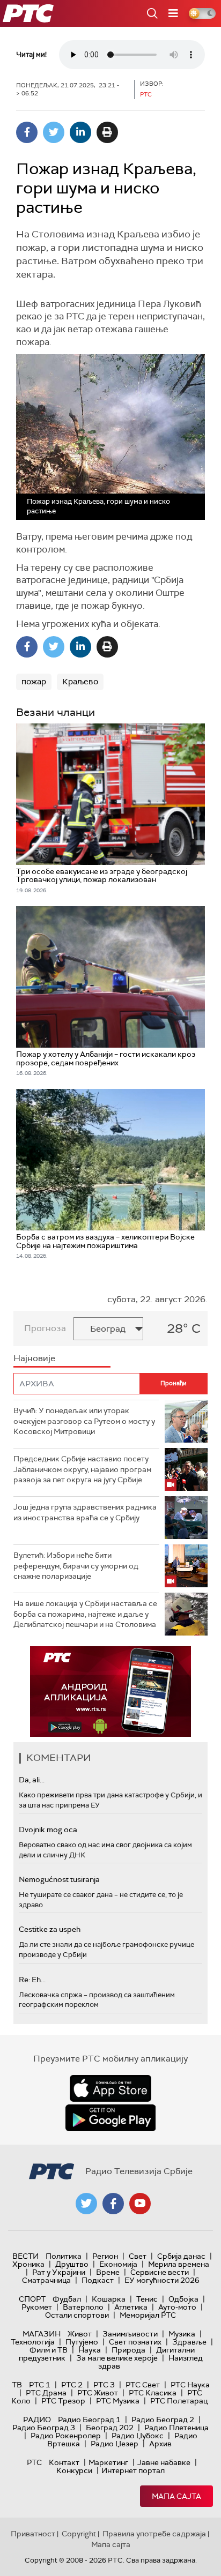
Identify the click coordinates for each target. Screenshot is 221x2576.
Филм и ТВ (49, 2350)
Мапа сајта (176, 2496)
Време (108, 2272)
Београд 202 (110, 2428)
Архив (160, 2444)
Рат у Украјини (59, 2272)
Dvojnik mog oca (48, 1830)
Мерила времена (179, 2264)
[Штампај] (107, 132)
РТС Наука (190, 2385)
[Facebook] (27, 132)
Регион (105, 2256)
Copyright (79, 2534)
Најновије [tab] (34, 1358)
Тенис (147, 2299)
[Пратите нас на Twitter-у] (86, 2204)
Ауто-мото (177, 2307)
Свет (138, 2256)
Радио (37, 2420)
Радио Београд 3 (44, 2428)
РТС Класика (153, 2393)
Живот (80, 2334)
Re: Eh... (32, 1980)
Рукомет (37, 2307)
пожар (34, 682)
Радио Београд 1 (89, 2420)
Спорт (32, 2299)
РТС (34, 2462)
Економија (118, 2264)
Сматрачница (46, 2280)
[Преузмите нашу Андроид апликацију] (110, 2118)
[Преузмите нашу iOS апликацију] (110, 2088)
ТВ (17, 2385)
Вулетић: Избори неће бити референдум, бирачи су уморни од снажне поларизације (76, 1566)
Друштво (72, 2264)
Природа (128, 2350)
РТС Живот (98, 2393)
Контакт (64, 2462)
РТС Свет (143, 2385)
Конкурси (74, 2470)
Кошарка (109, 2299)
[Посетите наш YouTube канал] (140, 2204)
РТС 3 (104, 2385)
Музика (182, 2334)
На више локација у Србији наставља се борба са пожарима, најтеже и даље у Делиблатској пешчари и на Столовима (85, 1614)
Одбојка (183, 2299)
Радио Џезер (115, 2444)
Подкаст (98, 2280)
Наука (90, 2350)
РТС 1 (40, 2385)
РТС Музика (118, 2401)
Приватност (33, 2534)
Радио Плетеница (176, 2428)
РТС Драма (46, 2393)
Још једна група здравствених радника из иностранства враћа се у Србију (85, 1512)
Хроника (28, 2264)
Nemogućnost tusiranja (59, 1879)
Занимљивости (130, 2334)
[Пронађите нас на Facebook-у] (113, 2204)
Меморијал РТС (148, 2315)
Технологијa (33, 2342)
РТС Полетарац (179, 2401)
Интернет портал (133, 2470)
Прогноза (45, 1328)
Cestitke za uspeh (50, 1929)
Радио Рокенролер (66, 2436)
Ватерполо (83, 2307)
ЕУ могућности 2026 (162, 2280)
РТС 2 (72, 2385)
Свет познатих (135, 2342)
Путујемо (82, 2342)
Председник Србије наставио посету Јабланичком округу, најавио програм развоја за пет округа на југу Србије (82, 1469)
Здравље (189, 2342)
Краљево (80, 682)
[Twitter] (54, 132)
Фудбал (67, 2299)
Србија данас (181, 2256)
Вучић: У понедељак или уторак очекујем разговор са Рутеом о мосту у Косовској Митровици (84, 1421)
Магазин (42, 2334)
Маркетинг (108, 2462)
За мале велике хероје (117, 2358)
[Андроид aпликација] (110, 1692)
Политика (64, 2256)
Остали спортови (77, 2315)
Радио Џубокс (138, 2436)
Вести (25, 2256)
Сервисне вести (160, 2272)
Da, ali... (32, 1780)
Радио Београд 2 (163, 2420)
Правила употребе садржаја (154, 2534)
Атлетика (131, 2307)
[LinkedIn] (80, 132)
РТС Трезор (63, 2401)
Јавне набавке (164, 2462)
